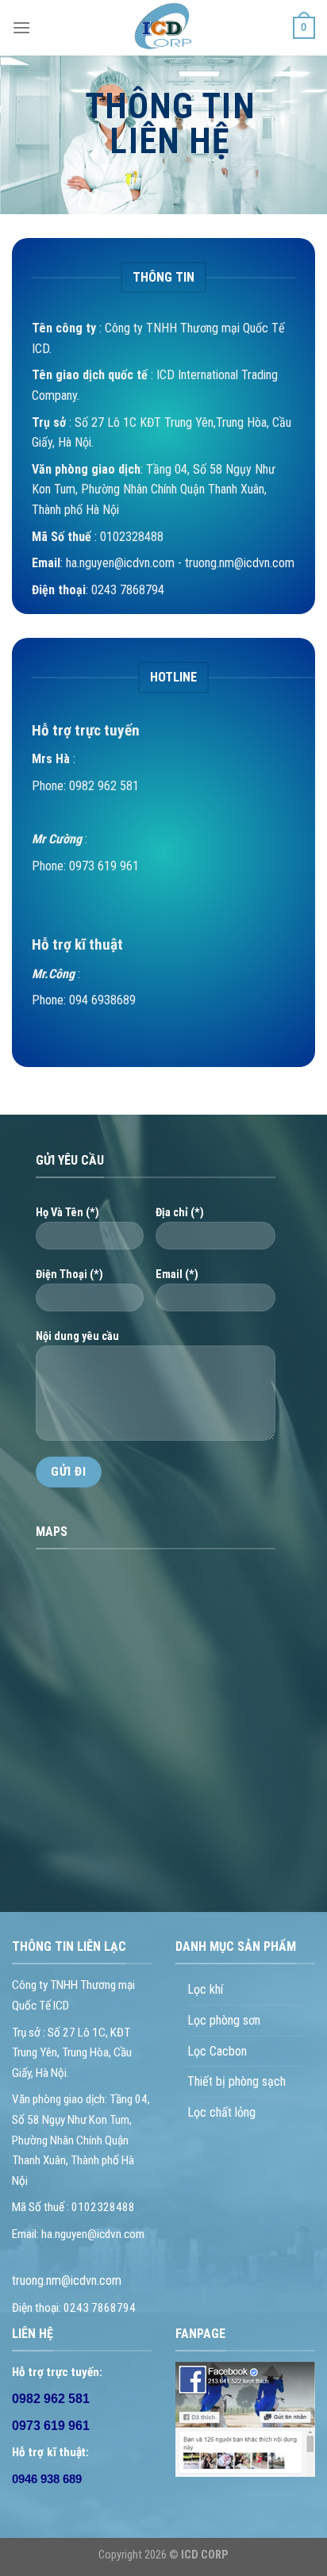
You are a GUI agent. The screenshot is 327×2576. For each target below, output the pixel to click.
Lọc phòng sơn (224, 2020)
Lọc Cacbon (217, 2051)
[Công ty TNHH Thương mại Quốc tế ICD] (163, 28)
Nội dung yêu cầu (77, 1336)
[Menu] (21, 27)
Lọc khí (205, 1989)
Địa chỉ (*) (180, 1213)
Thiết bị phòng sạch (237, 2081)
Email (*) (177, 1275)
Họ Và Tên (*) (67, 1213)
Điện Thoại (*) (69, 1275)
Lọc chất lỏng (221, 2112)
